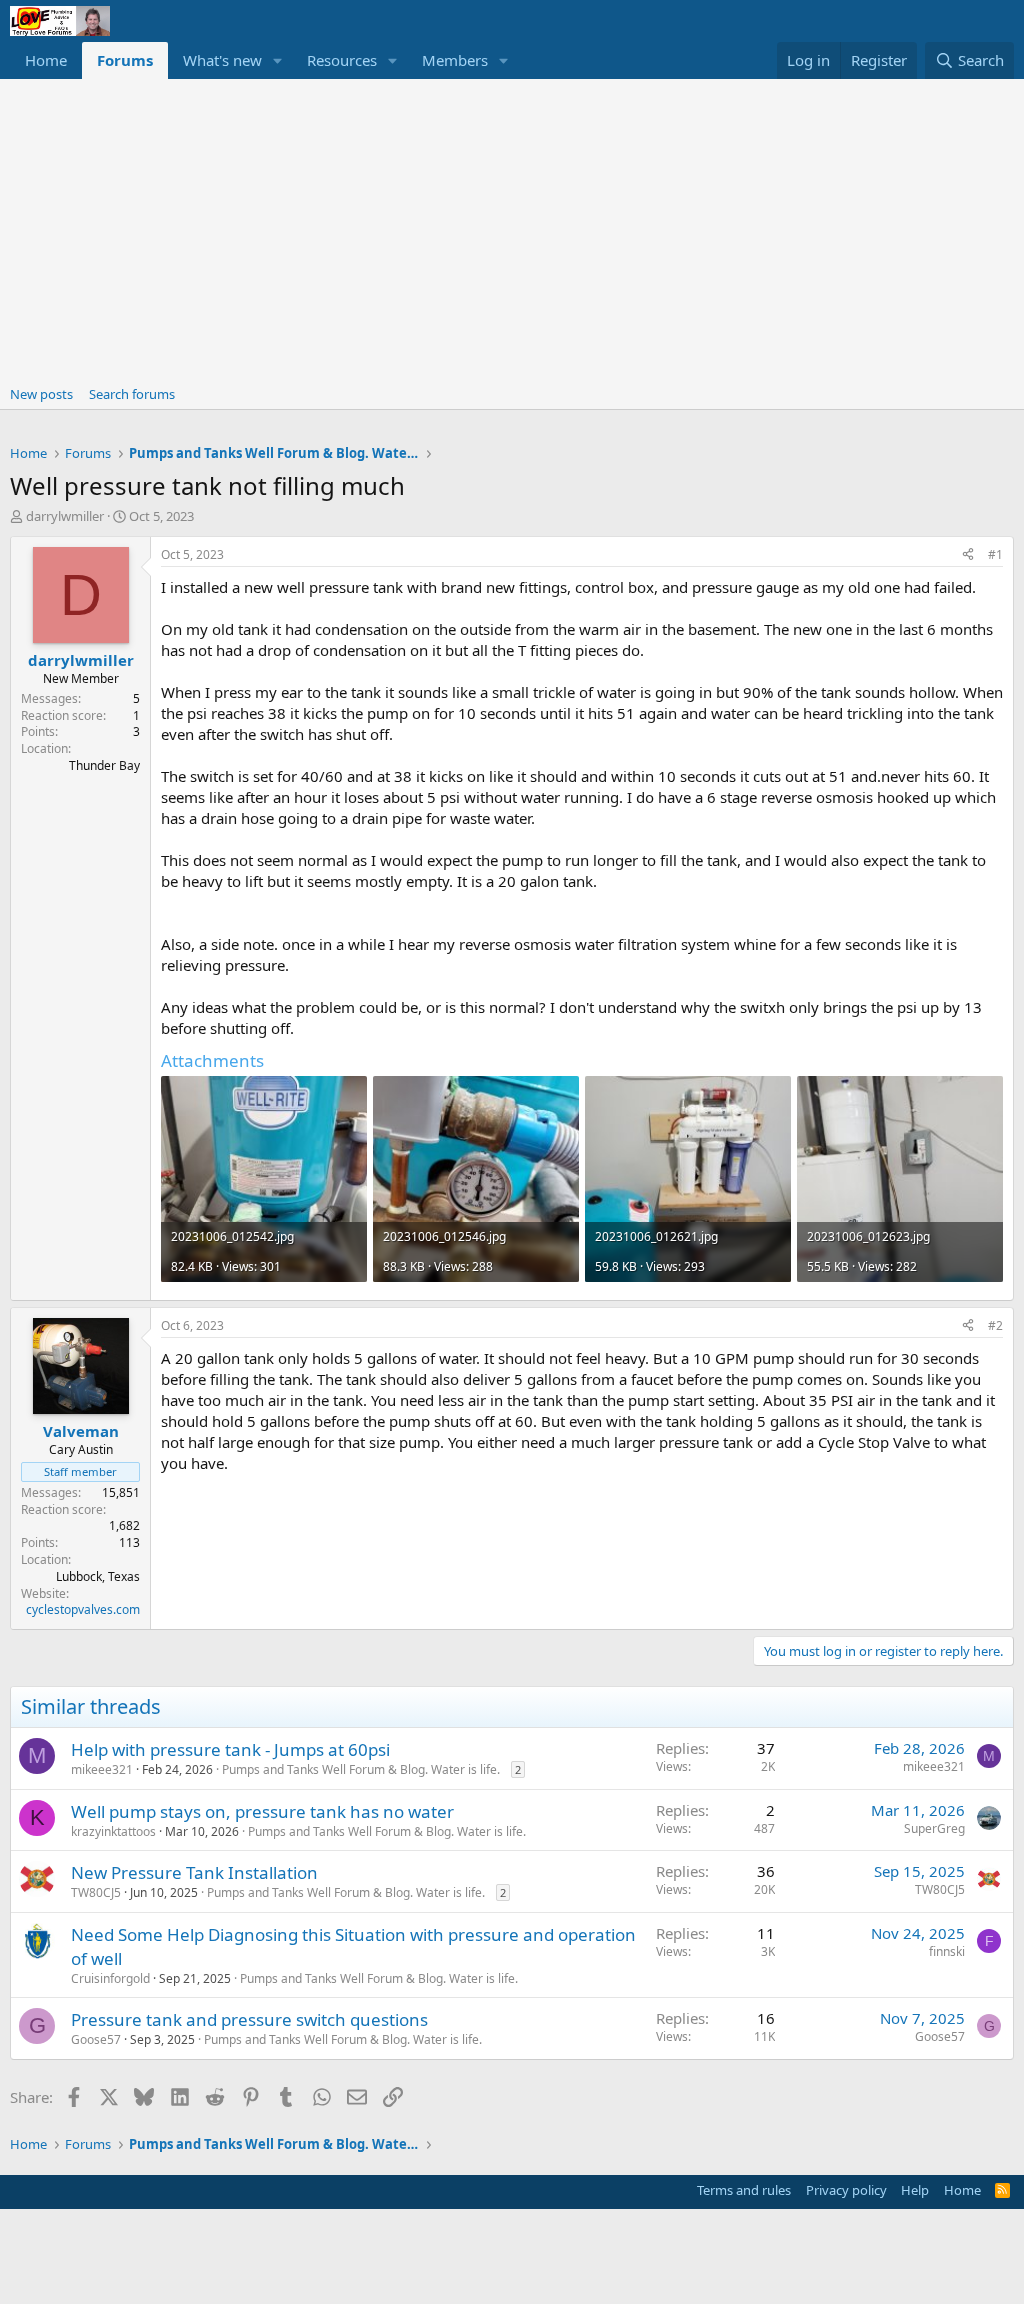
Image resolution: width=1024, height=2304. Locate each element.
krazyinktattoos (113, 1831)
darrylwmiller (65, 516)
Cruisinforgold (110, 1978)
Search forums (132, 394)
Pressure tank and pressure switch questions (249, 2019)
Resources (342, 60)
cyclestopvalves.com (83, 1609)
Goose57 (96, 2039)
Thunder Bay (104, 765)
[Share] (968, 555)
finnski (947, 1951)
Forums (125, 60)
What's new (222, 60)
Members (455, 60)
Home (46, 60)
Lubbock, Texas (98, 1576)
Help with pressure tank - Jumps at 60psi (230, 1749)
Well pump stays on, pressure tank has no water (262, 1811)
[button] (278, 60)
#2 (995, 1325)
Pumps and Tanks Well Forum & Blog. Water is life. (361, 1769)
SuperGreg (934, 1828)
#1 (995, 554)
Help (915, 2190)
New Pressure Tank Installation (194, 1872)
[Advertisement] (512, 229)
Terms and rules (744, 2190)
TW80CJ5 (96, 1892)
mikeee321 (102, 1769)
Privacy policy (846, 2190)
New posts (41, 394)
